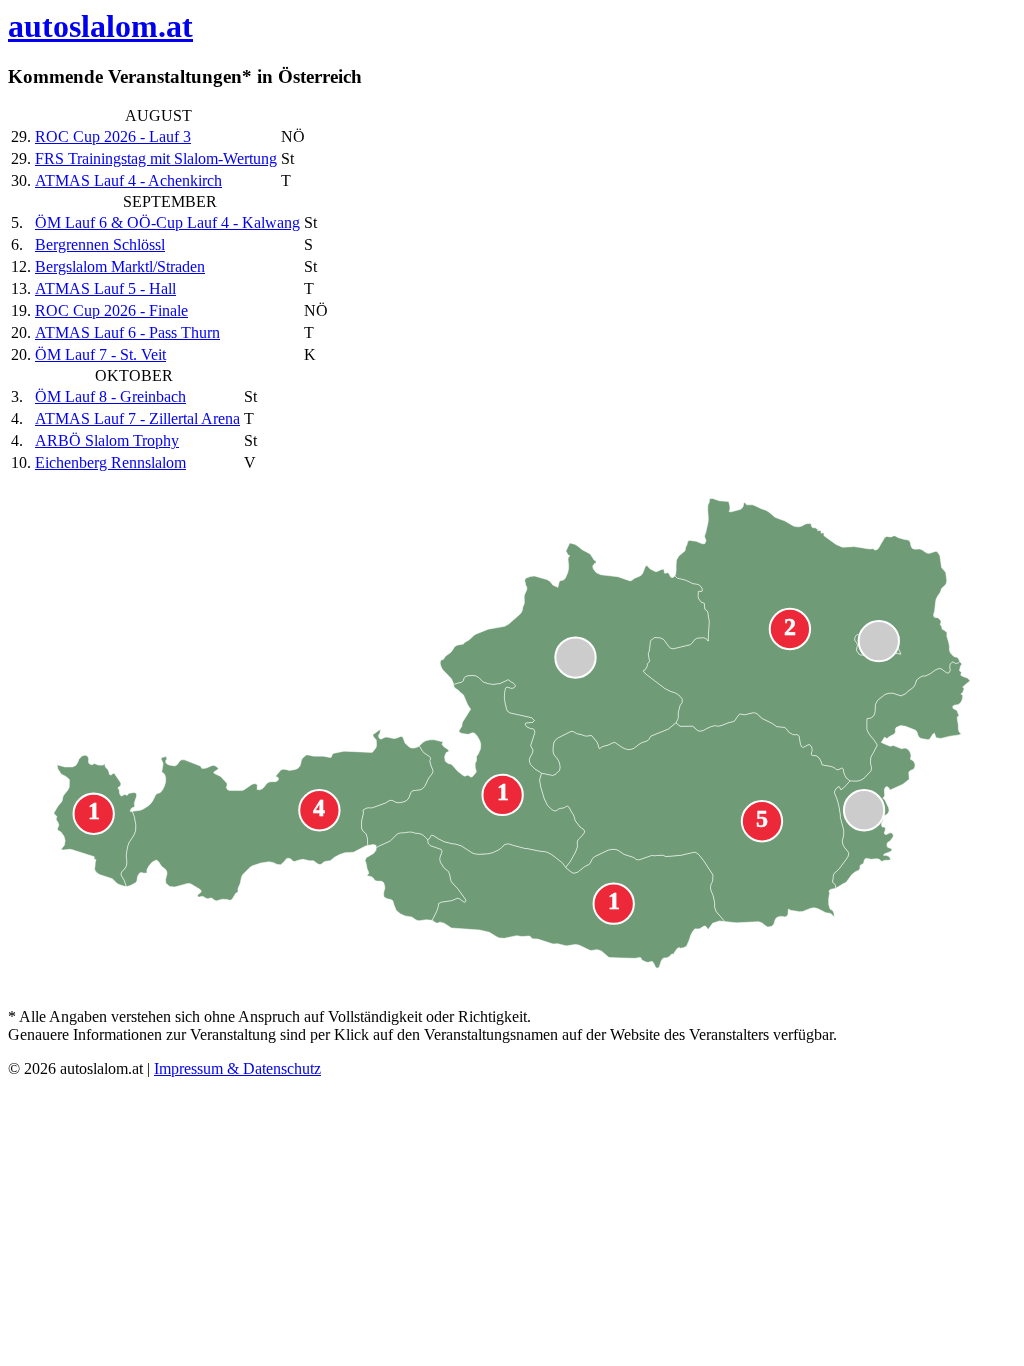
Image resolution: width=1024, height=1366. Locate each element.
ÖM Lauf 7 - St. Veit (100, 354)
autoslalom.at (100, 26)
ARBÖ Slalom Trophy (107, 440)
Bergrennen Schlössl (100, 244)
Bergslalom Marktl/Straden (120, 266)
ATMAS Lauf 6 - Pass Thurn (127, 332)
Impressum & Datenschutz (237, 1068)
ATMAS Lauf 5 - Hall (105, 288)
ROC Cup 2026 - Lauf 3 (113, 136)
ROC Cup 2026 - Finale (111, 310)
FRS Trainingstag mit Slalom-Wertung (156, 158)
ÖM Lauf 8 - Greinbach (110, 396)
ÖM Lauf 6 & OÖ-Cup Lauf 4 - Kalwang (167, 222)
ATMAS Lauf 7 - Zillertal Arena (137, 418)
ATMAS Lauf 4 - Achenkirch (128, 180)
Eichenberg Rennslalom (110, 462)
